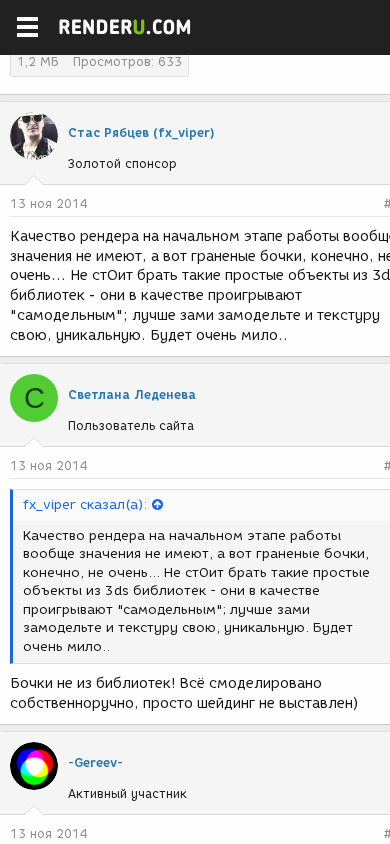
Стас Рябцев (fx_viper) (141, 132)
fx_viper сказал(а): (85, 504)
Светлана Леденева (132, 394)
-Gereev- (95, 762)
